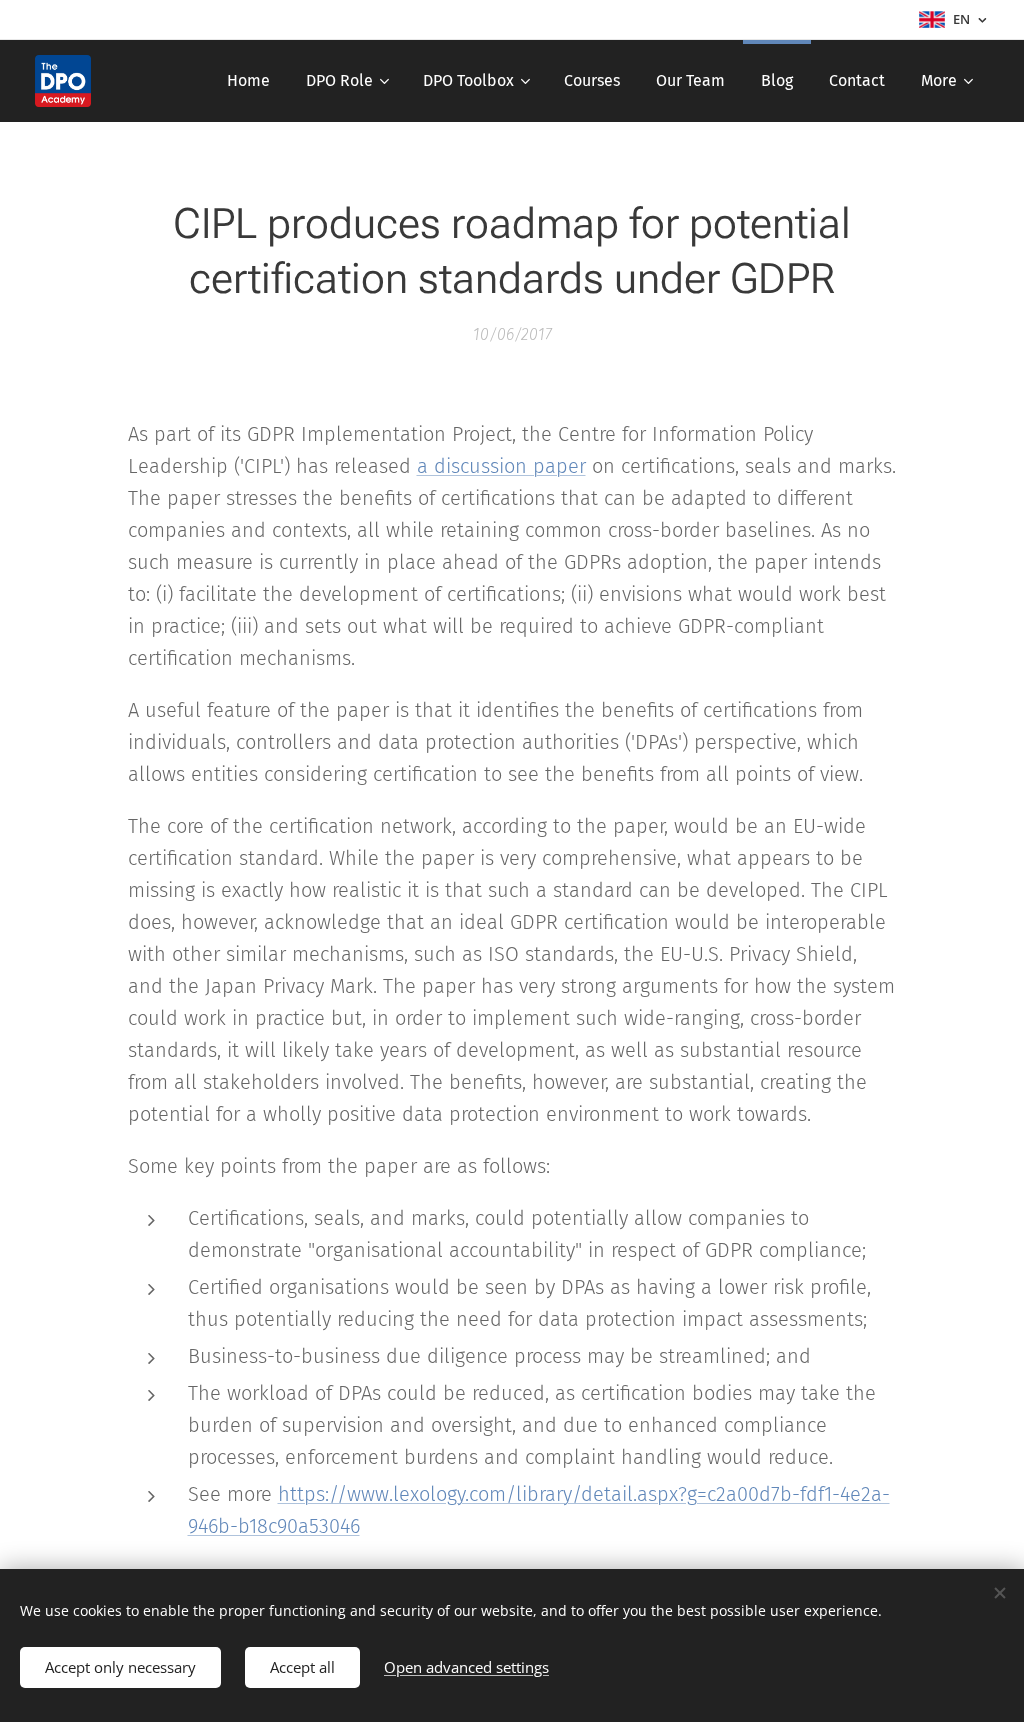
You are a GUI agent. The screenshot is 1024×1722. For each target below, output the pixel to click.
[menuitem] (248, 81)
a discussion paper (501, 466)
